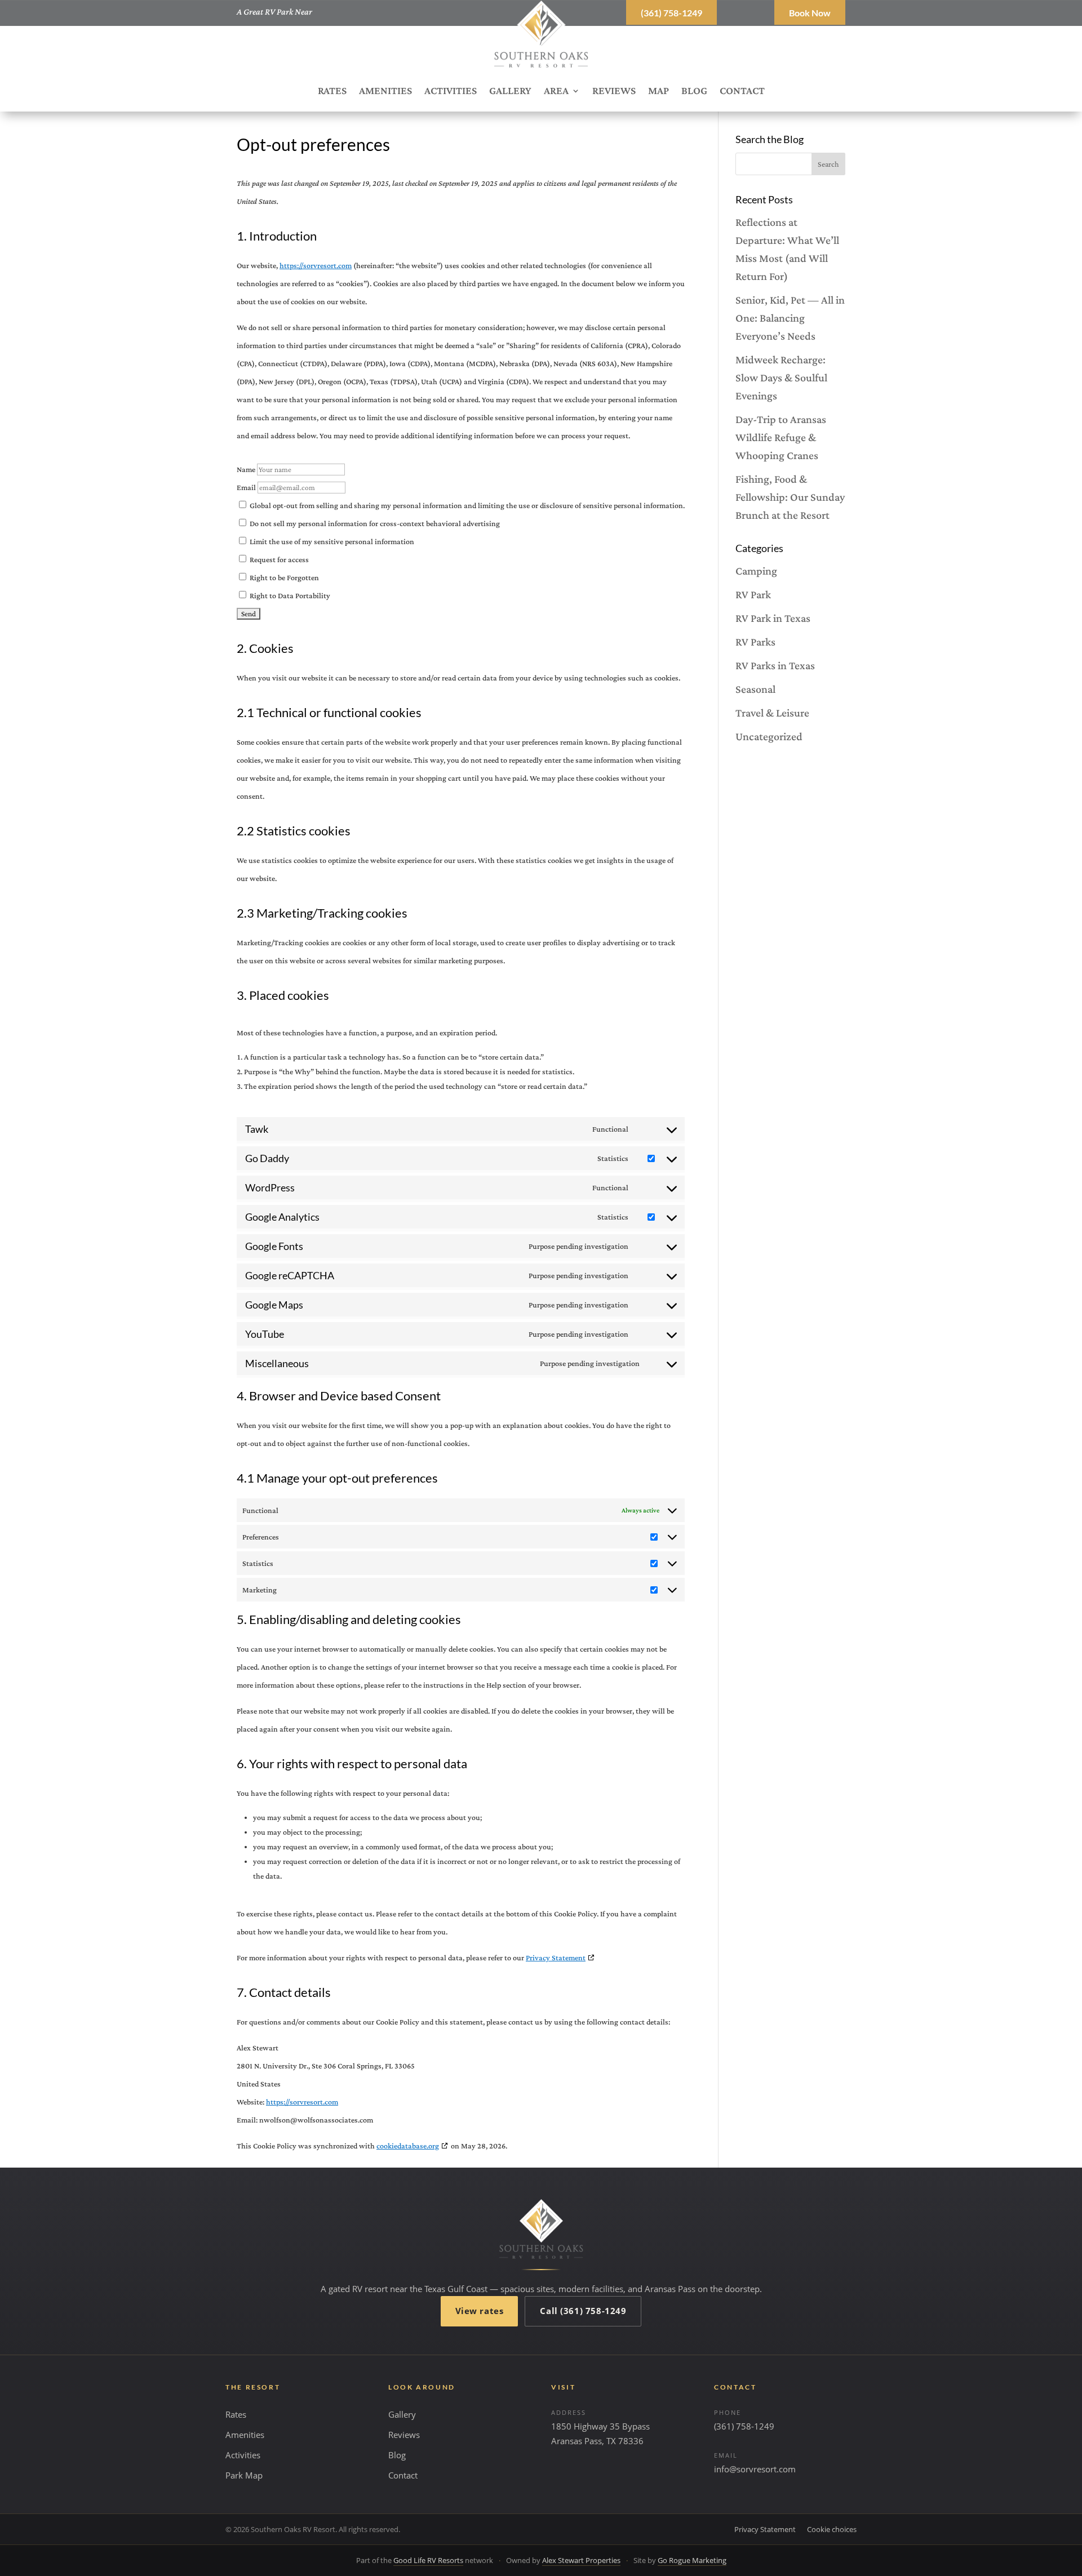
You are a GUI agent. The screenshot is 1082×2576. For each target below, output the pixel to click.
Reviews (404, 2435)
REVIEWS (614, 92)
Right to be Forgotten (283, 577)
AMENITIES (385, 92)
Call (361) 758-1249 (583, 2311)
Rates (236, 2414)
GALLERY (510, 92)
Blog (397, 2455)
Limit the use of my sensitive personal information (331, 541)
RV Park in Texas (773, 618)
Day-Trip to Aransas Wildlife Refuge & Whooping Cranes (781, 437)
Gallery (402, 2414)
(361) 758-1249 (671, 13)
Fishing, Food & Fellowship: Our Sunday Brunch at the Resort (790, 497)
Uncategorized (769, 736)
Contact (403, 2475)
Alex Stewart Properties (581, 2560)
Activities (243, 2455)
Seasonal (755, 689)
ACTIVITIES (451, 92)
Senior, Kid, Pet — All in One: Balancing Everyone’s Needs (790, 318)
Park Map (244, 2475)
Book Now (810, 13)
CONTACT (742, 92)
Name (246, 469)
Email (246, 487)
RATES (332, 92)
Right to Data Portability (289, 595)
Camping (756, 571)
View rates (480, 2311)
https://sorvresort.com (316, 265)
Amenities (245, 2435)
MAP (658, 92)
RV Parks (755, 642)
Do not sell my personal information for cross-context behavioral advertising (374, 523)
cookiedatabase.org (408, 2146)
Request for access (278, 559)
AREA (556, 92)
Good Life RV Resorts (428, 2560)
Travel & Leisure (772, 713)
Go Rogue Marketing (692, 2560)
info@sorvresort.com (755, 2469)
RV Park (753, 594)
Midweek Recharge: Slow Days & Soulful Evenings (781, 377)
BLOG (694, 92)
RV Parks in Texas (775, 665)
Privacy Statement (556, 1957)
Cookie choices (832, 2529)
